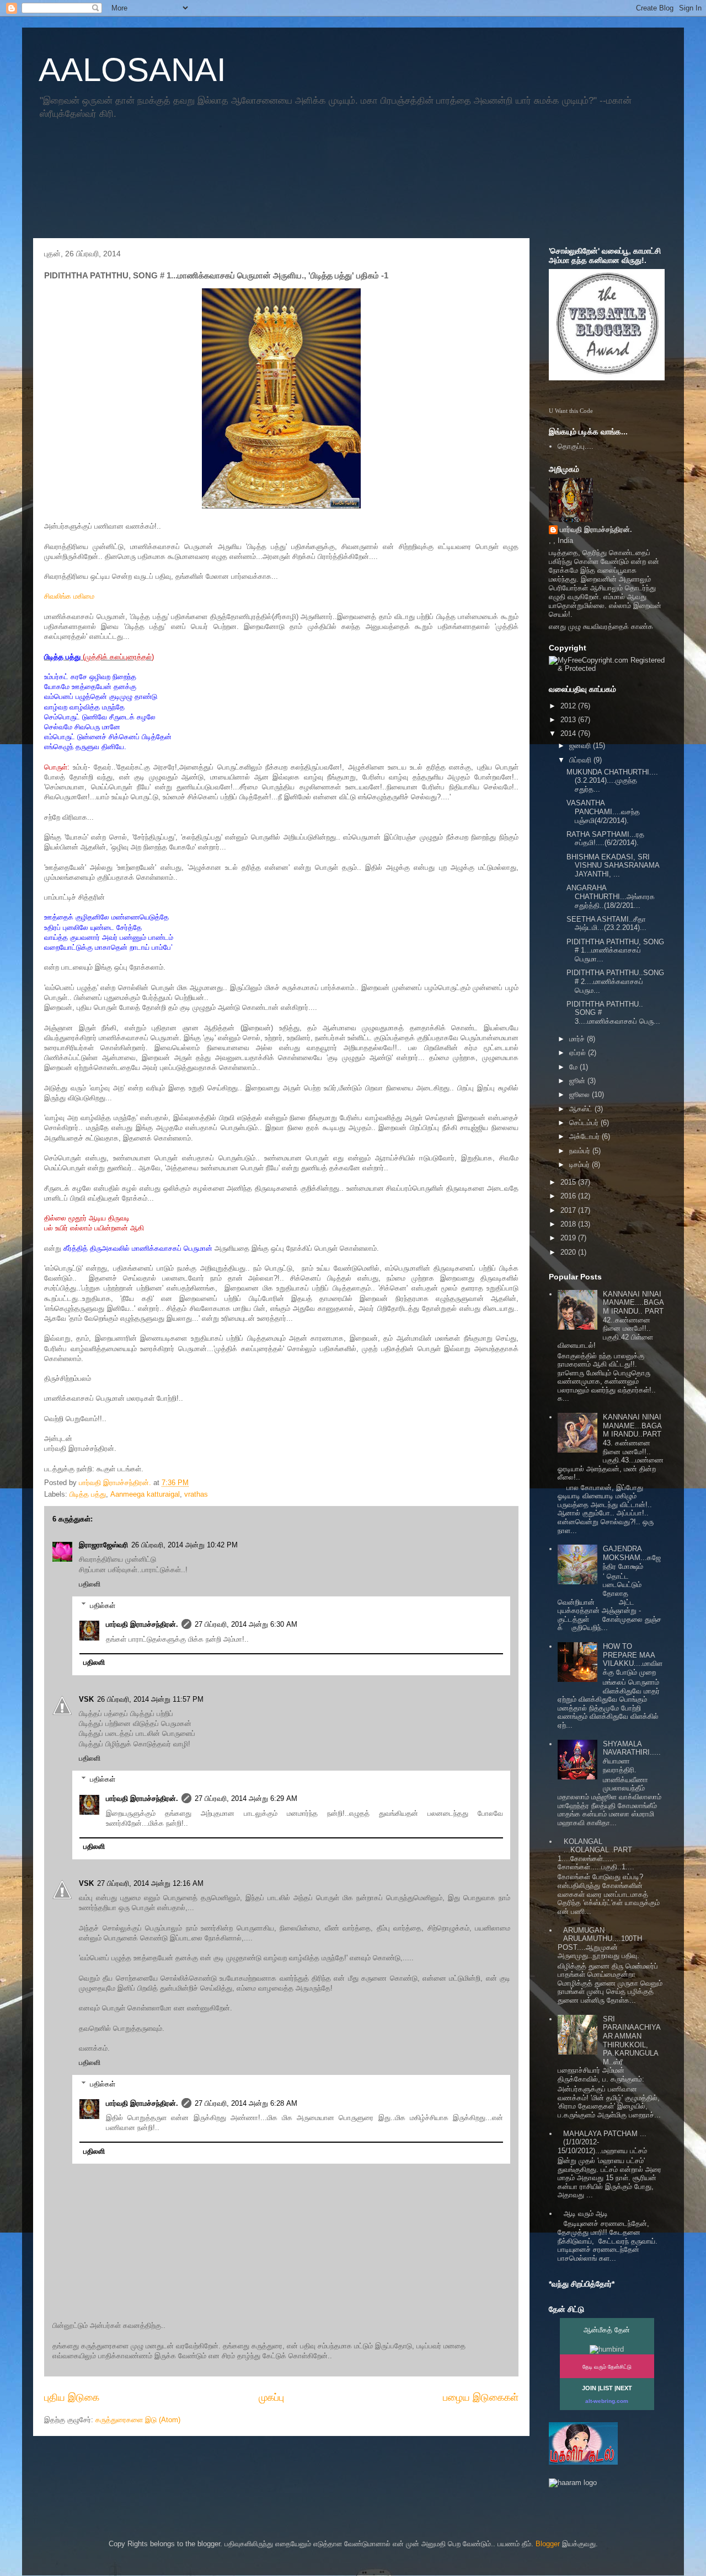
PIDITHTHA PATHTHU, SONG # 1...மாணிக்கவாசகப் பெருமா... (615, 950)
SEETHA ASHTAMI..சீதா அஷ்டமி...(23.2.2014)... (606, 924)
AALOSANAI (132, 70)
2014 (569, 733)
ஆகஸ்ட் (582, 1109)
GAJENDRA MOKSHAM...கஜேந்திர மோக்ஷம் (632, 1557)
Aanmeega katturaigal (145, 1494)
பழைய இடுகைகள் (481, 2397)
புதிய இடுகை (72, 2397)
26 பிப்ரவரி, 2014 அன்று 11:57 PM (150, 1699)
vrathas (196, 1494)
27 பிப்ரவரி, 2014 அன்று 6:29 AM (246, 1798)
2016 (569, 1196)
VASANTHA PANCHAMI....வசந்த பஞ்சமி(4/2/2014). (603, 811)
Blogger (548, 2544)
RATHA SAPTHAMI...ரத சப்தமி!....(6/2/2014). (605, 839)
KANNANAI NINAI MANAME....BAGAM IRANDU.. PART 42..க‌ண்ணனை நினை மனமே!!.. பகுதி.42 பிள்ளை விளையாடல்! (611, 1320)
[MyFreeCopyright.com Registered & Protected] (607, 668)
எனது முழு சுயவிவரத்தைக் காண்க (601, 626)
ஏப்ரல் (579, 1053)
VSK (86, 1699)
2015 (569, 1182)
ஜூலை (581, 1095)
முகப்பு (271, 2397)
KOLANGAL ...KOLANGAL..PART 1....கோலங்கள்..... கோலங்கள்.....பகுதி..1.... (596, 1854)
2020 (569, 1252)
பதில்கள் (103, 1605)
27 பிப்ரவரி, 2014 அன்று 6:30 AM (246, 1624)
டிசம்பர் (581, 1165)
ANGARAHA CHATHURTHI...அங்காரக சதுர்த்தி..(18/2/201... (611, 896)
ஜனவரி (581, 746)
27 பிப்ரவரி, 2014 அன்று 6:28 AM (246, 2103)
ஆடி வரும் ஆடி (586, 2214)
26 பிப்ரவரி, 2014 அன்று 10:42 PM (184, 1545)
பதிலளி (90, 1584)
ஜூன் (578, 1081)
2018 (569, 1224)
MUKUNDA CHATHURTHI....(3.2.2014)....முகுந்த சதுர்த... (612, 781)
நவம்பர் (581, 1151)
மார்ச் (578, 1039)
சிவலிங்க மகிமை (69, 596)
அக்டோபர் (585, 1136)
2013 (569, 720)
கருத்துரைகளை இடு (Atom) (138, 2420)
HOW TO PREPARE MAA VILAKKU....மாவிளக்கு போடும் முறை (633, 1659)
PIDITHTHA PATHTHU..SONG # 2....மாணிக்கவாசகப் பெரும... (615, 981)
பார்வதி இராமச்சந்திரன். (142, 1624)
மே (574, 1067)
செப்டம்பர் (585, 1123)
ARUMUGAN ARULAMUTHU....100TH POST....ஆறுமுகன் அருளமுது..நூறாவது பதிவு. (600, 1943)
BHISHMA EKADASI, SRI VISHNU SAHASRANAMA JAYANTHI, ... (613, 865)
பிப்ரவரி (581, 760)
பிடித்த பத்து (88, 1494)
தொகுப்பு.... (576, 446)
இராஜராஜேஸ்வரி (103, 1545)
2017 (569, 1210)
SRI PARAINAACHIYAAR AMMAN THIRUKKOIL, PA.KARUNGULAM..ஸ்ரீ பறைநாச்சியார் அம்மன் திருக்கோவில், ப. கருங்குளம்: (609, 2049)
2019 (569, 1238)
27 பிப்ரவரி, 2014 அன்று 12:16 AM (150, 1883)
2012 (569, 706)
